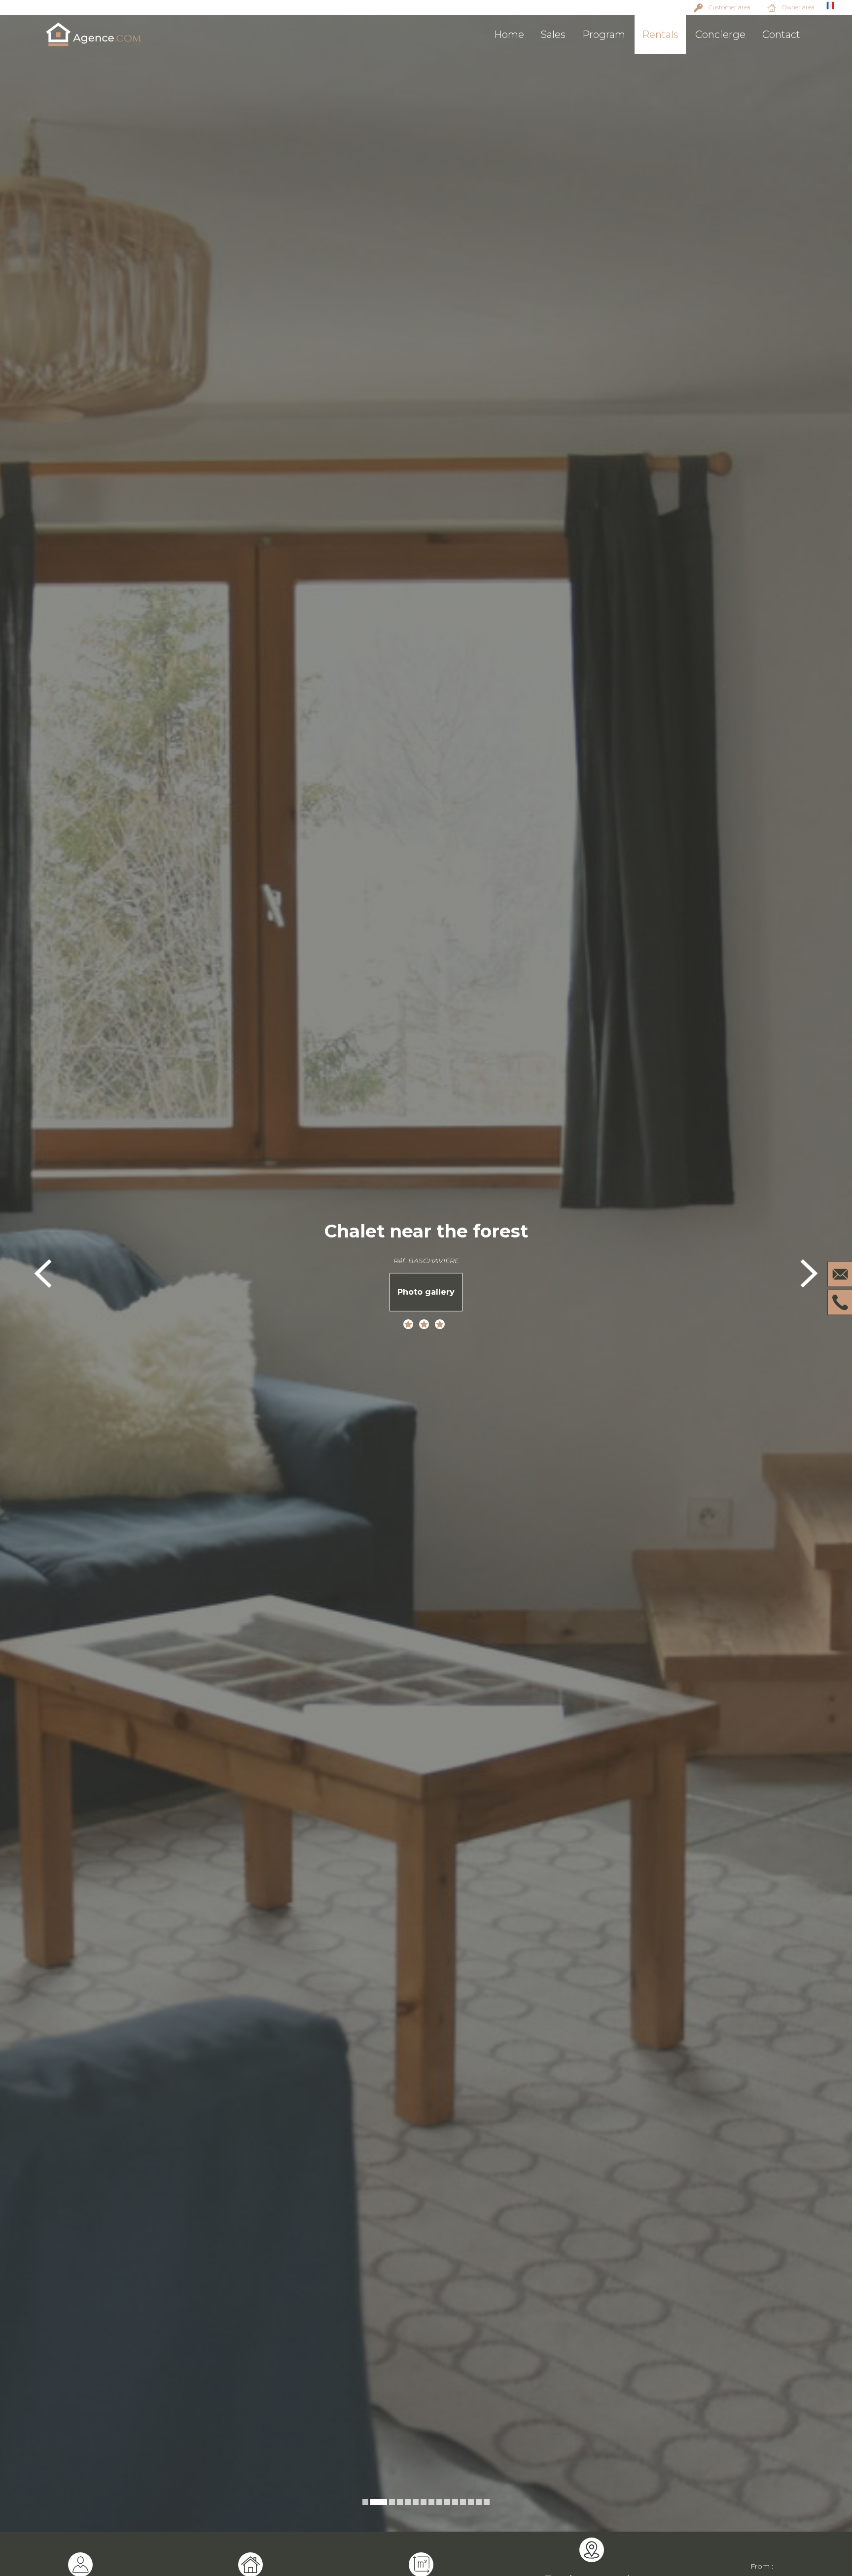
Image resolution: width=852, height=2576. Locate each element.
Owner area (798, 7)
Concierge (720, 35)
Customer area (729, 7)
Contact (781, 35)
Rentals (660, 35)
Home (509, 35)
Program (604, 35)
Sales (553, 35)
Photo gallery (426, 1292)
